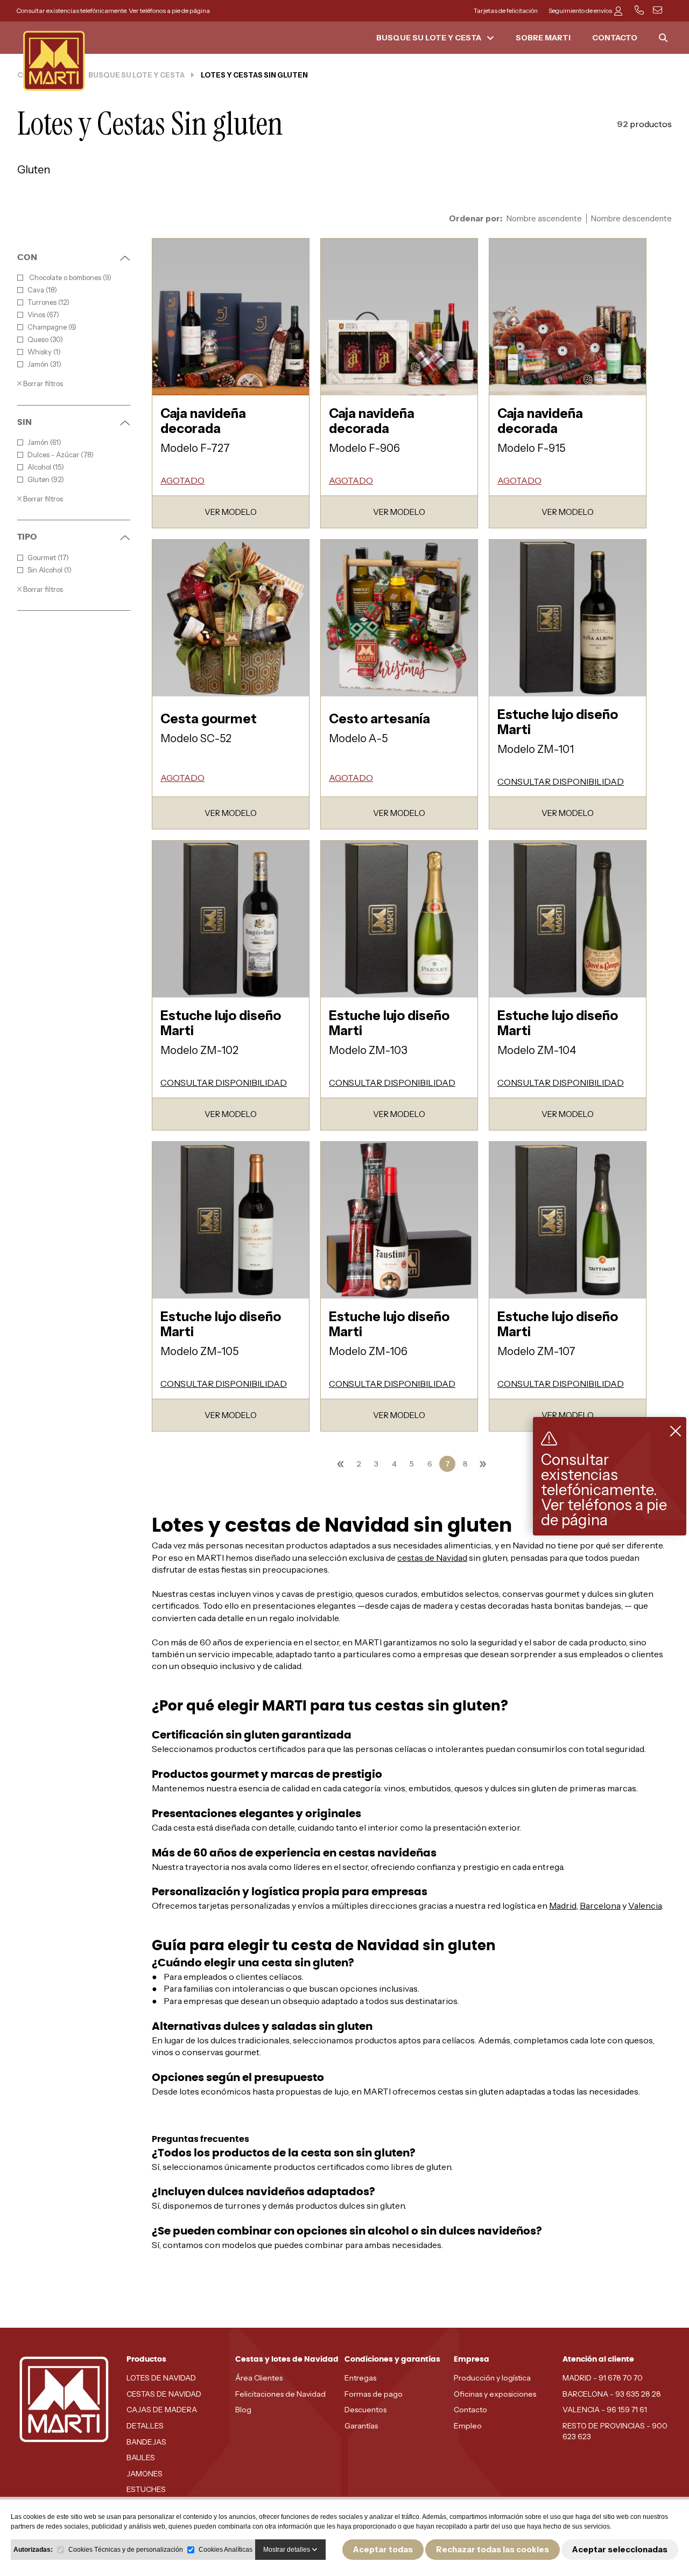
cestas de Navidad (432, 1558)
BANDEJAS (146, 2442)
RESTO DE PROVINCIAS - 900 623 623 (615, 2431)
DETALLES (145, 2426)
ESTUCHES (146, 2489)
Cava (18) (42, 290)
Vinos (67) (43, 315)
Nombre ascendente (544, 219)
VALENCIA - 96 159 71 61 (605, 2410)
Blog (243, 2410)
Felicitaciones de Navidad (280, 2394)
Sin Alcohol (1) (50, 570)
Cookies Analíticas (226, 2550)
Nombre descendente (631, 219)
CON (27, 257)
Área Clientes (259, 2378)
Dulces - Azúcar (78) (61, 455)
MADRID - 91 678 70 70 (603, 2378)
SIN (24, 422)
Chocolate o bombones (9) (69, 278)
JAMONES (145, 2474)
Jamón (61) (44, 442)
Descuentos (365, 2410)
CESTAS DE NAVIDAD (164, 2394)
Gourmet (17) (48, 558)
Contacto (470, 2410)
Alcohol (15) (46, 467)
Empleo (468, 2426)
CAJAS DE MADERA (162, 2410)
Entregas (360, 2378)
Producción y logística (492, 2378)
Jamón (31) (44, 364)
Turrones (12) (48, 302)
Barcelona (600, 1905)
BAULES (141, 2458)
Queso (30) (45, 340)
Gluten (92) (46, 480)
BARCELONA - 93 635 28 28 (612, 2394)
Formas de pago (374, 2394)
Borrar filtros (42, 383)
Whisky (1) (44, 352)
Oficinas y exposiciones (495, 2394)
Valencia (645, 1905)
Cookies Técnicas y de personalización (126, 2550)
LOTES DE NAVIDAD (161, 2378)
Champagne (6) (52, 327)
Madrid (563, 1905)
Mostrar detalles (287, 2550)
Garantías (361, 2426)
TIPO (27, 537)
